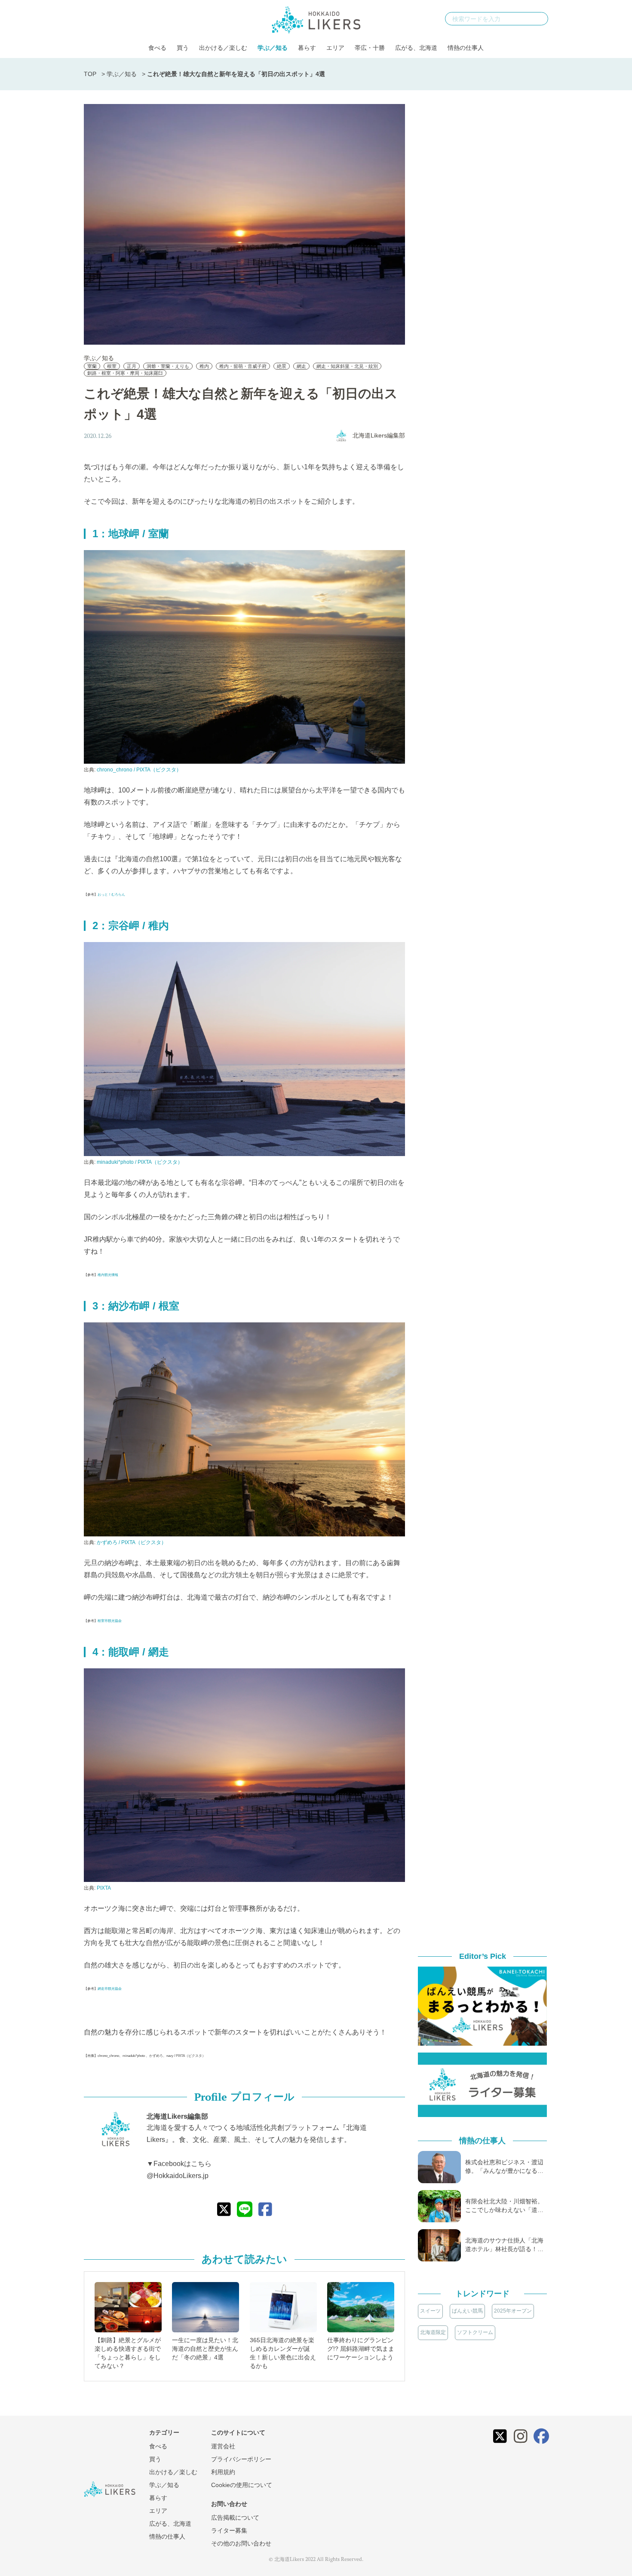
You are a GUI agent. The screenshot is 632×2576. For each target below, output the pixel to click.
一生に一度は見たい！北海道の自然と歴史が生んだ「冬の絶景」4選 (205, 2349)
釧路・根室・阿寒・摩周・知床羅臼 (125, 373)
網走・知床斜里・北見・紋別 (347, 366)
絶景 (282, 366)
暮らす (307, 48)
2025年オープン (513, 2311)
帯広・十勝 (370, 48)
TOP (90, 74)
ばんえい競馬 (467, 2311)
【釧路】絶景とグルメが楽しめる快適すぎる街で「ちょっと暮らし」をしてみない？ (128, 2353)
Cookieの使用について (242, 2485)
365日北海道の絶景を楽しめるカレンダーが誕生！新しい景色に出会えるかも (283, 2353)
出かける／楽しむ (223, 48)
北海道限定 (433, 2332)
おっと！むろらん (111, 895)
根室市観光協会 (110, 1621)
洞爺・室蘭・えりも (168, 366)
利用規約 (223, 2472)
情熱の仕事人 (466, 48)
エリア (335, 48)
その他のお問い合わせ (241, 2543)
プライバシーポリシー (241, 2459)
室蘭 (92, 366)
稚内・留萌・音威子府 (243, 366)
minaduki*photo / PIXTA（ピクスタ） (140, 1162)
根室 (112, 366)
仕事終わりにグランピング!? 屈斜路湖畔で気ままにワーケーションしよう (361, 2349)
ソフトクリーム (475, 2332)
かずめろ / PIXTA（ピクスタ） (132, 1542)
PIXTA (104, 1888)
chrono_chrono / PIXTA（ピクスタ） (139, 770)
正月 (132, 366)
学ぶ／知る (273, 48)
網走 (301, 366)
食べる (157, 48)
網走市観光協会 (110, 1989)
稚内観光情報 (108, 1275)
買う (183, 48)
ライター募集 (229, 2530)
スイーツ (430, 2311)
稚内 (204, 366)
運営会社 (223, 2446)
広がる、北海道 (416, 48)
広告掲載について (235, 2518)
